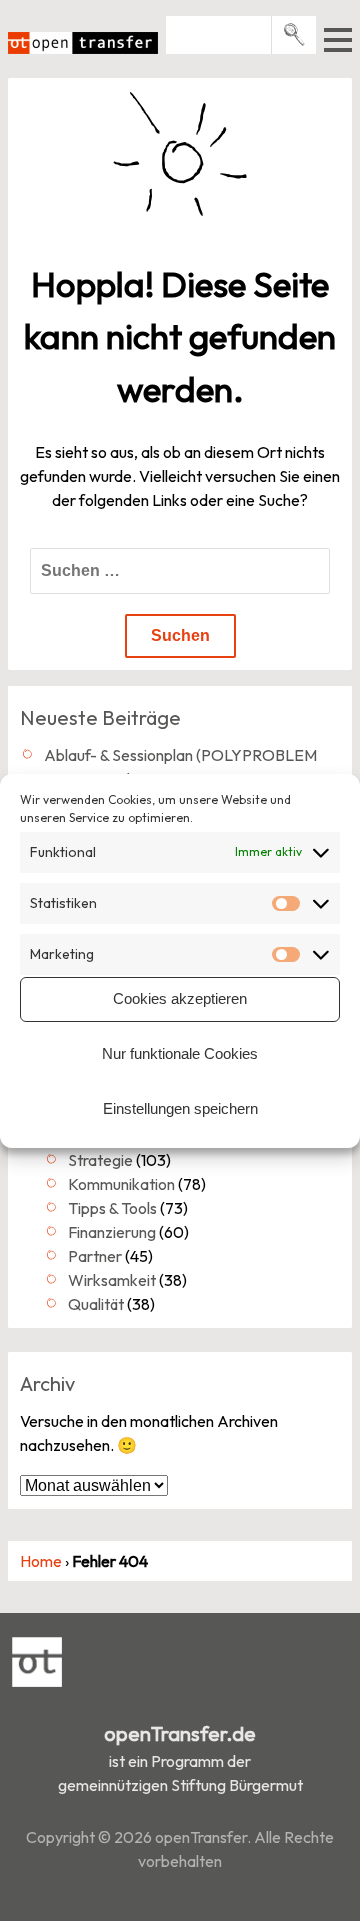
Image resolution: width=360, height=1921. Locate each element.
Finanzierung (112, 1232)
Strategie (100, 1160)
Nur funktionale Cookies (180, 1053)
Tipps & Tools (112, 1208)
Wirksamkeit (112, 1280)
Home (41, 1561)
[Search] (294, 34)
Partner (95, 1256)
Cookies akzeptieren (180, 998)
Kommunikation (121, 1184)
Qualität (96, 1304)
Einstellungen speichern (180, 1108)
